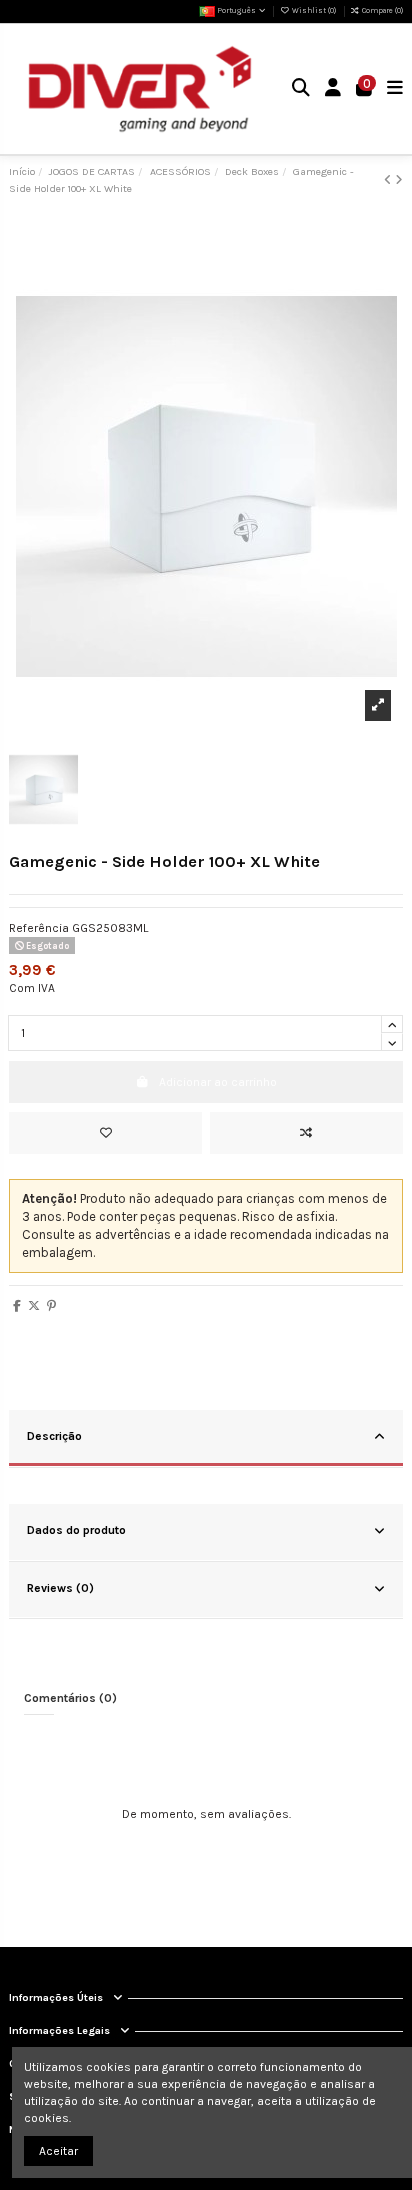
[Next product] (399, 180)
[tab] (206, 1439)
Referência (39, 928)
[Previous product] (389, 180)
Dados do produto (76, 1530)
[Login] (333, 89)
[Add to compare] (306, 1133)
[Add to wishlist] (105, 1133)
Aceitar (58, 2151)
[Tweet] (34, 1306)
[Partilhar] (17, 1306)
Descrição (54, 1436)
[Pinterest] (51, 1306)
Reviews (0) (60, 1588)
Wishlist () (313, 10)
